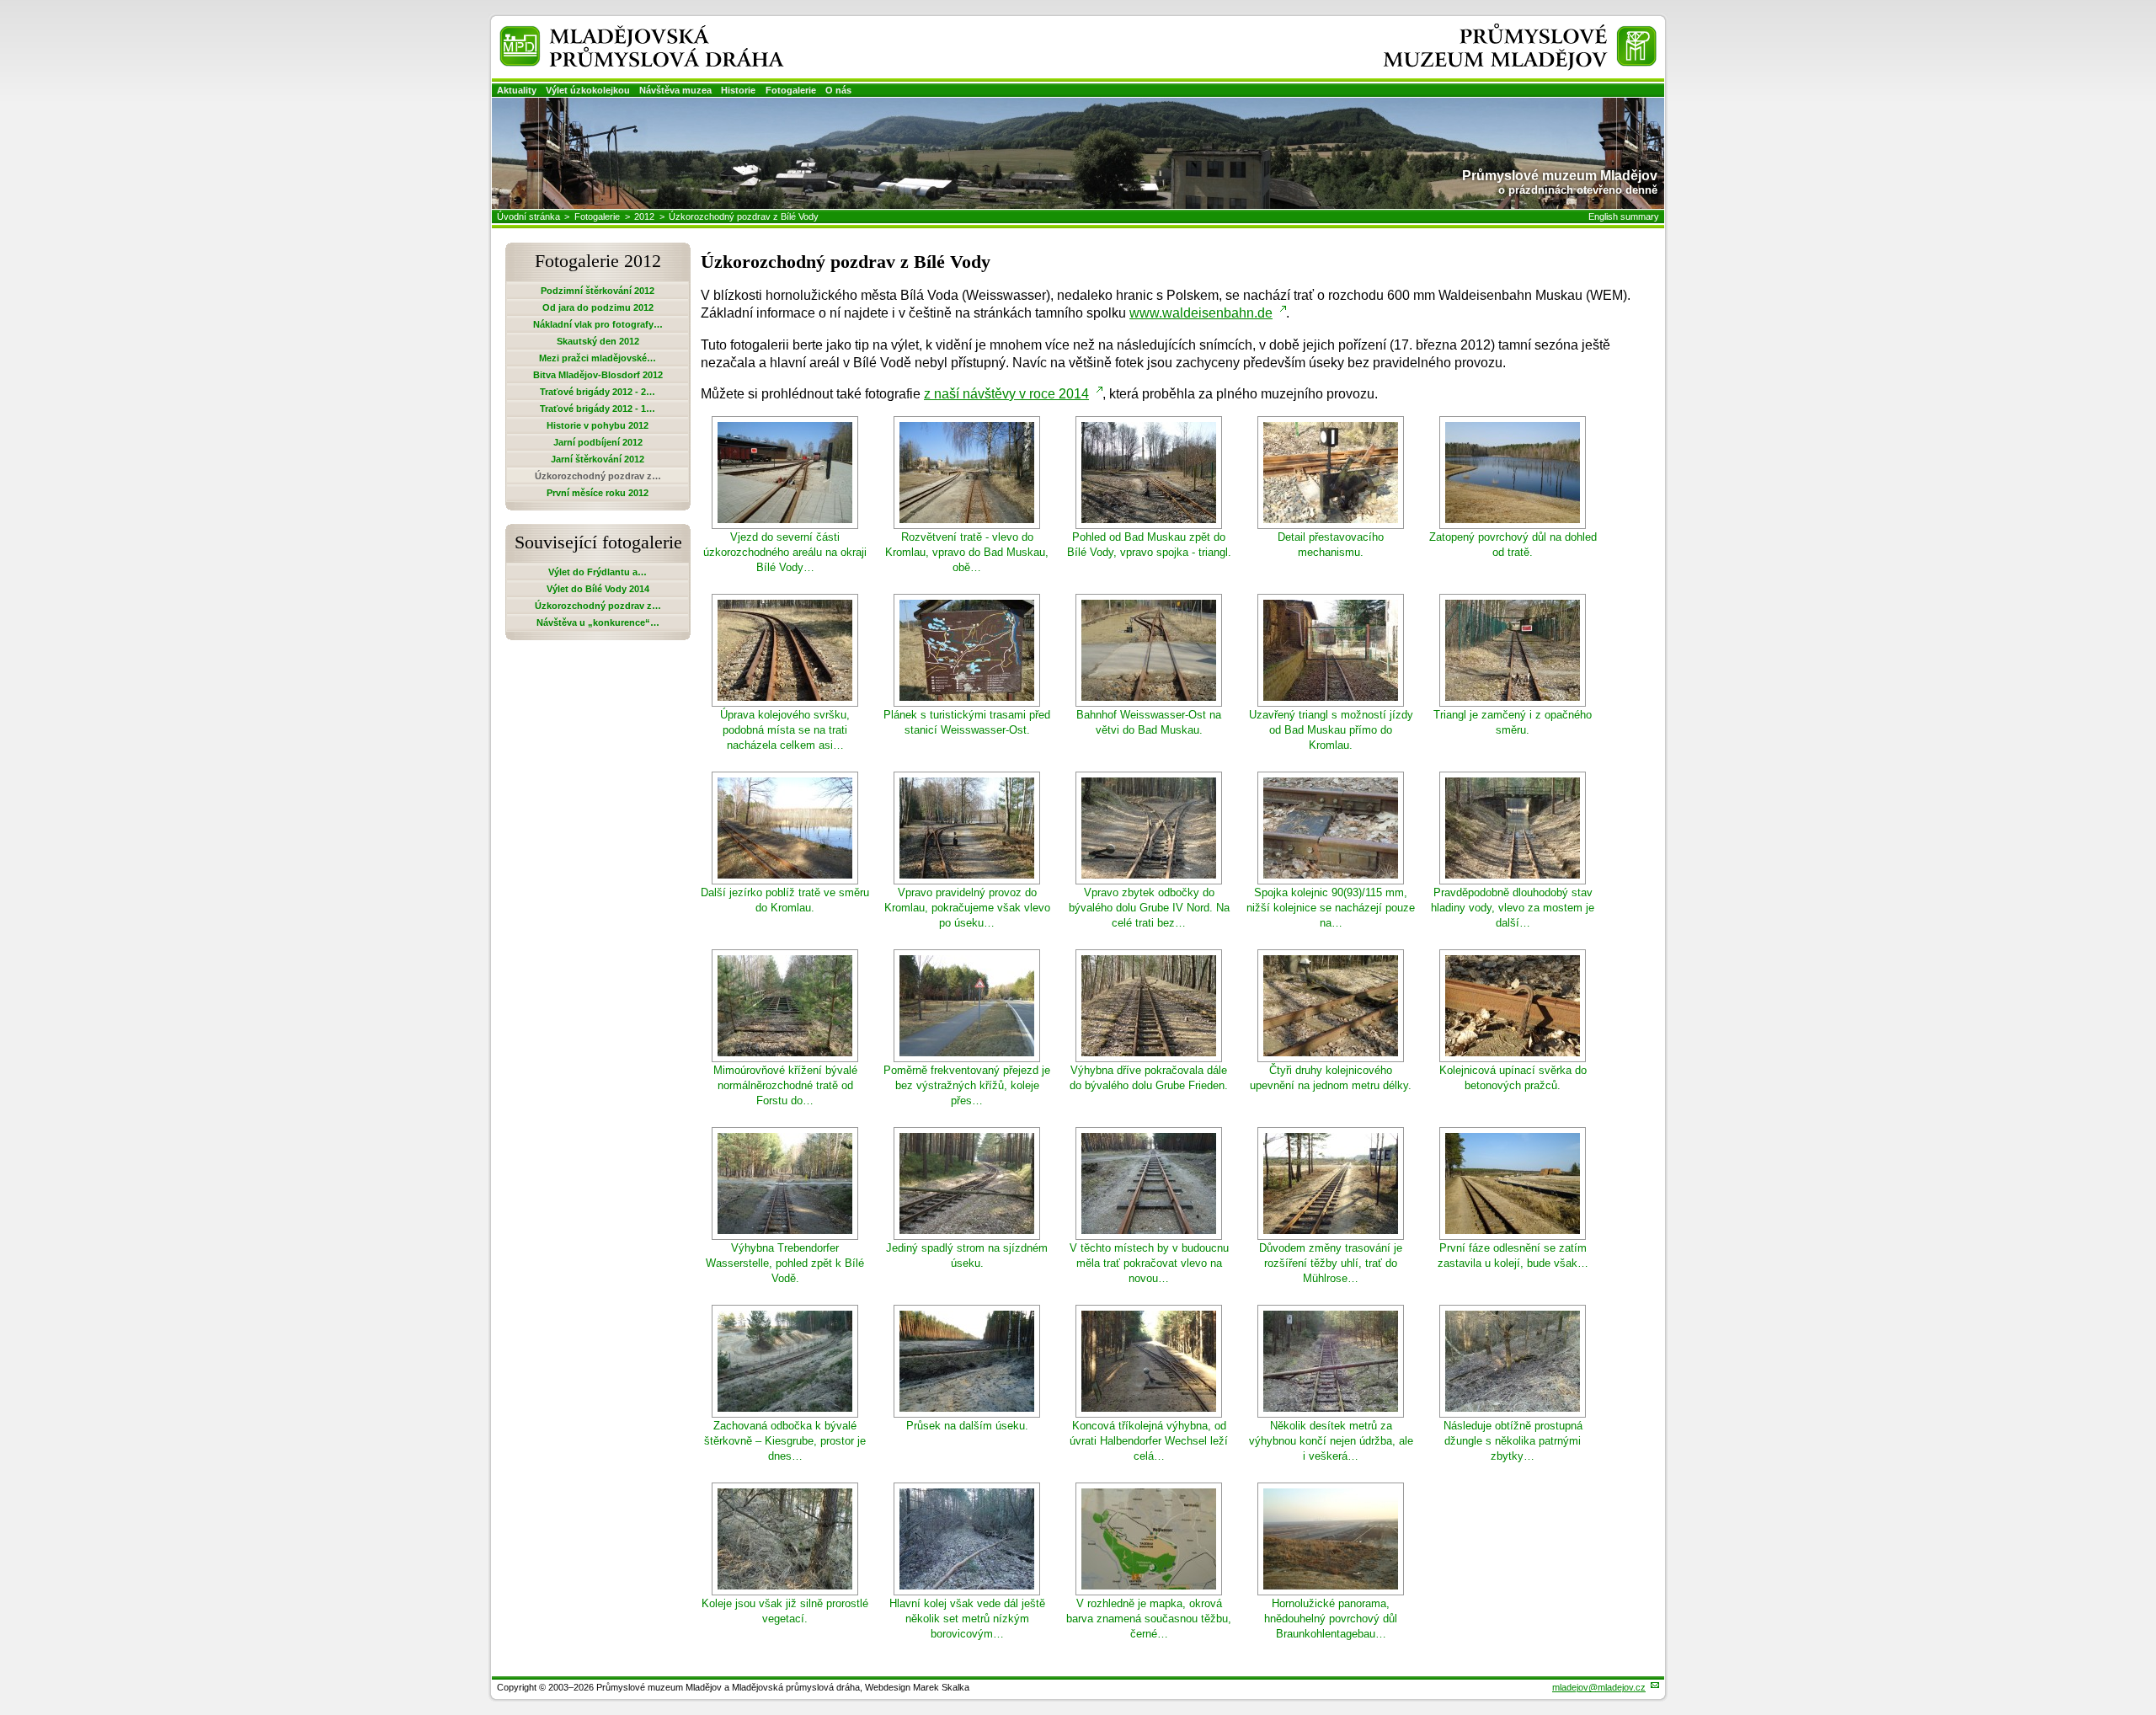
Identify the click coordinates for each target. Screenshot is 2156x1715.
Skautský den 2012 (598, 341)
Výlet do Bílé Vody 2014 (598, 589)
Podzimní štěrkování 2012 (598, 291)
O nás (838, 90)
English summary (1624, 216)
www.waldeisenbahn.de (1201, 313)
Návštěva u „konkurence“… (598, 622)
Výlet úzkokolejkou (588, 90)
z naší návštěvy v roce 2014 (1006, 394)
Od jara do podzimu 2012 (598, 307)
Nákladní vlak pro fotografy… (598, 324)
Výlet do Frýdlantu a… (598, 572)
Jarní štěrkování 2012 (598, 459)
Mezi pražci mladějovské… (598, 358)
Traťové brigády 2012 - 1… (598, 409)
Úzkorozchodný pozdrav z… (598, 606)
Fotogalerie (791, 90)
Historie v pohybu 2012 (598, 425)
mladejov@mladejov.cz (1599, 1687)
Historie (738, 90)
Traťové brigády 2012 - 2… (598, 392)
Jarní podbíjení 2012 (598, 442)
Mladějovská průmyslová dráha (620, 32)
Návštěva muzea (675, 90)
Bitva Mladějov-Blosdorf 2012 (598, 375)
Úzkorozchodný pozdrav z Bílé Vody (744, 216)
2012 (644, 216)
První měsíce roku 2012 (598, 493)
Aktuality (517, 90)
